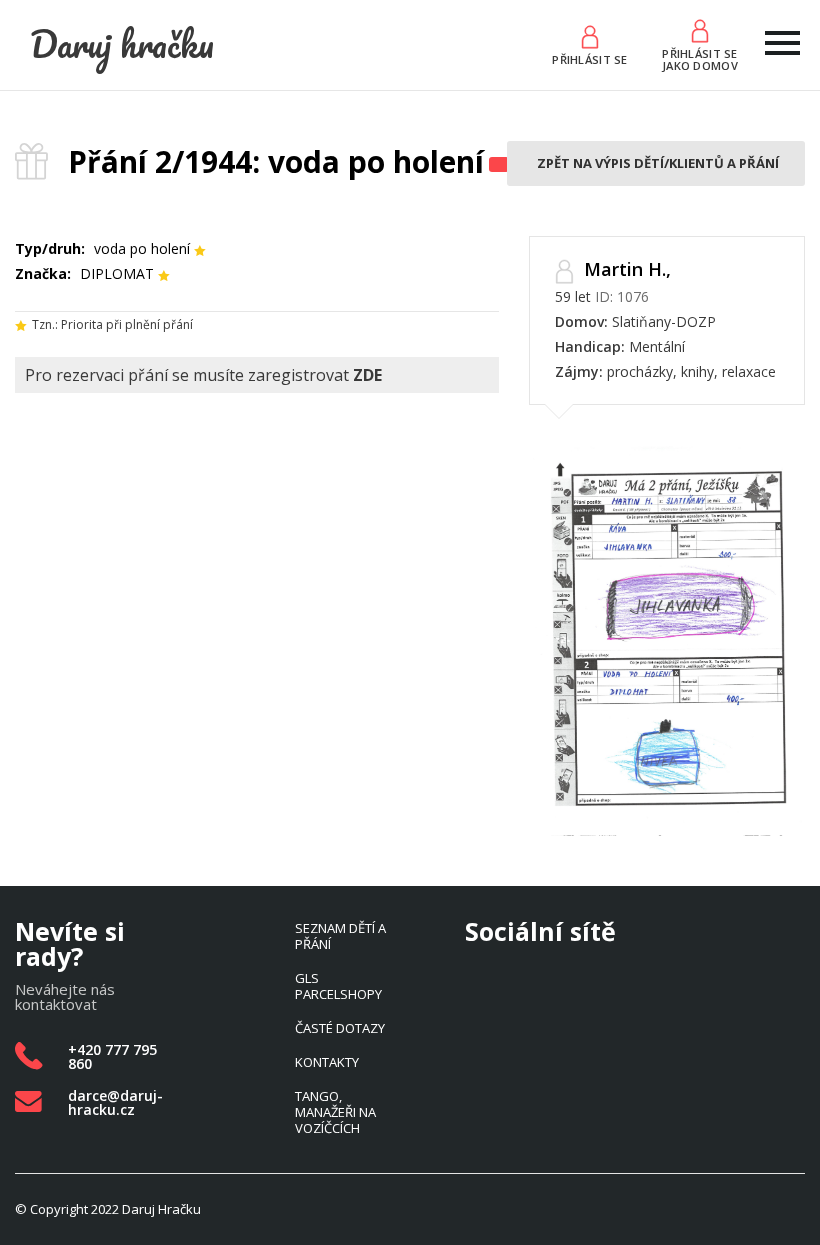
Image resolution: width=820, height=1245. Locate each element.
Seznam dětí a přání (340, 936)
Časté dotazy (340, 1028)
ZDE (367, 375)
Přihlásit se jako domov (700, 58)
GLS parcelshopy (338, 986)
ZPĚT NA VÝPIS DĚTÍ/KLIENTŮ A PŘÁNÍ (658, 163)
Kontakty (327, 1062)
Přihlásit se (589, 58)
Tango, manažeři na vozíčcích (335, 1112)
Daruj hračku (122, 44)
